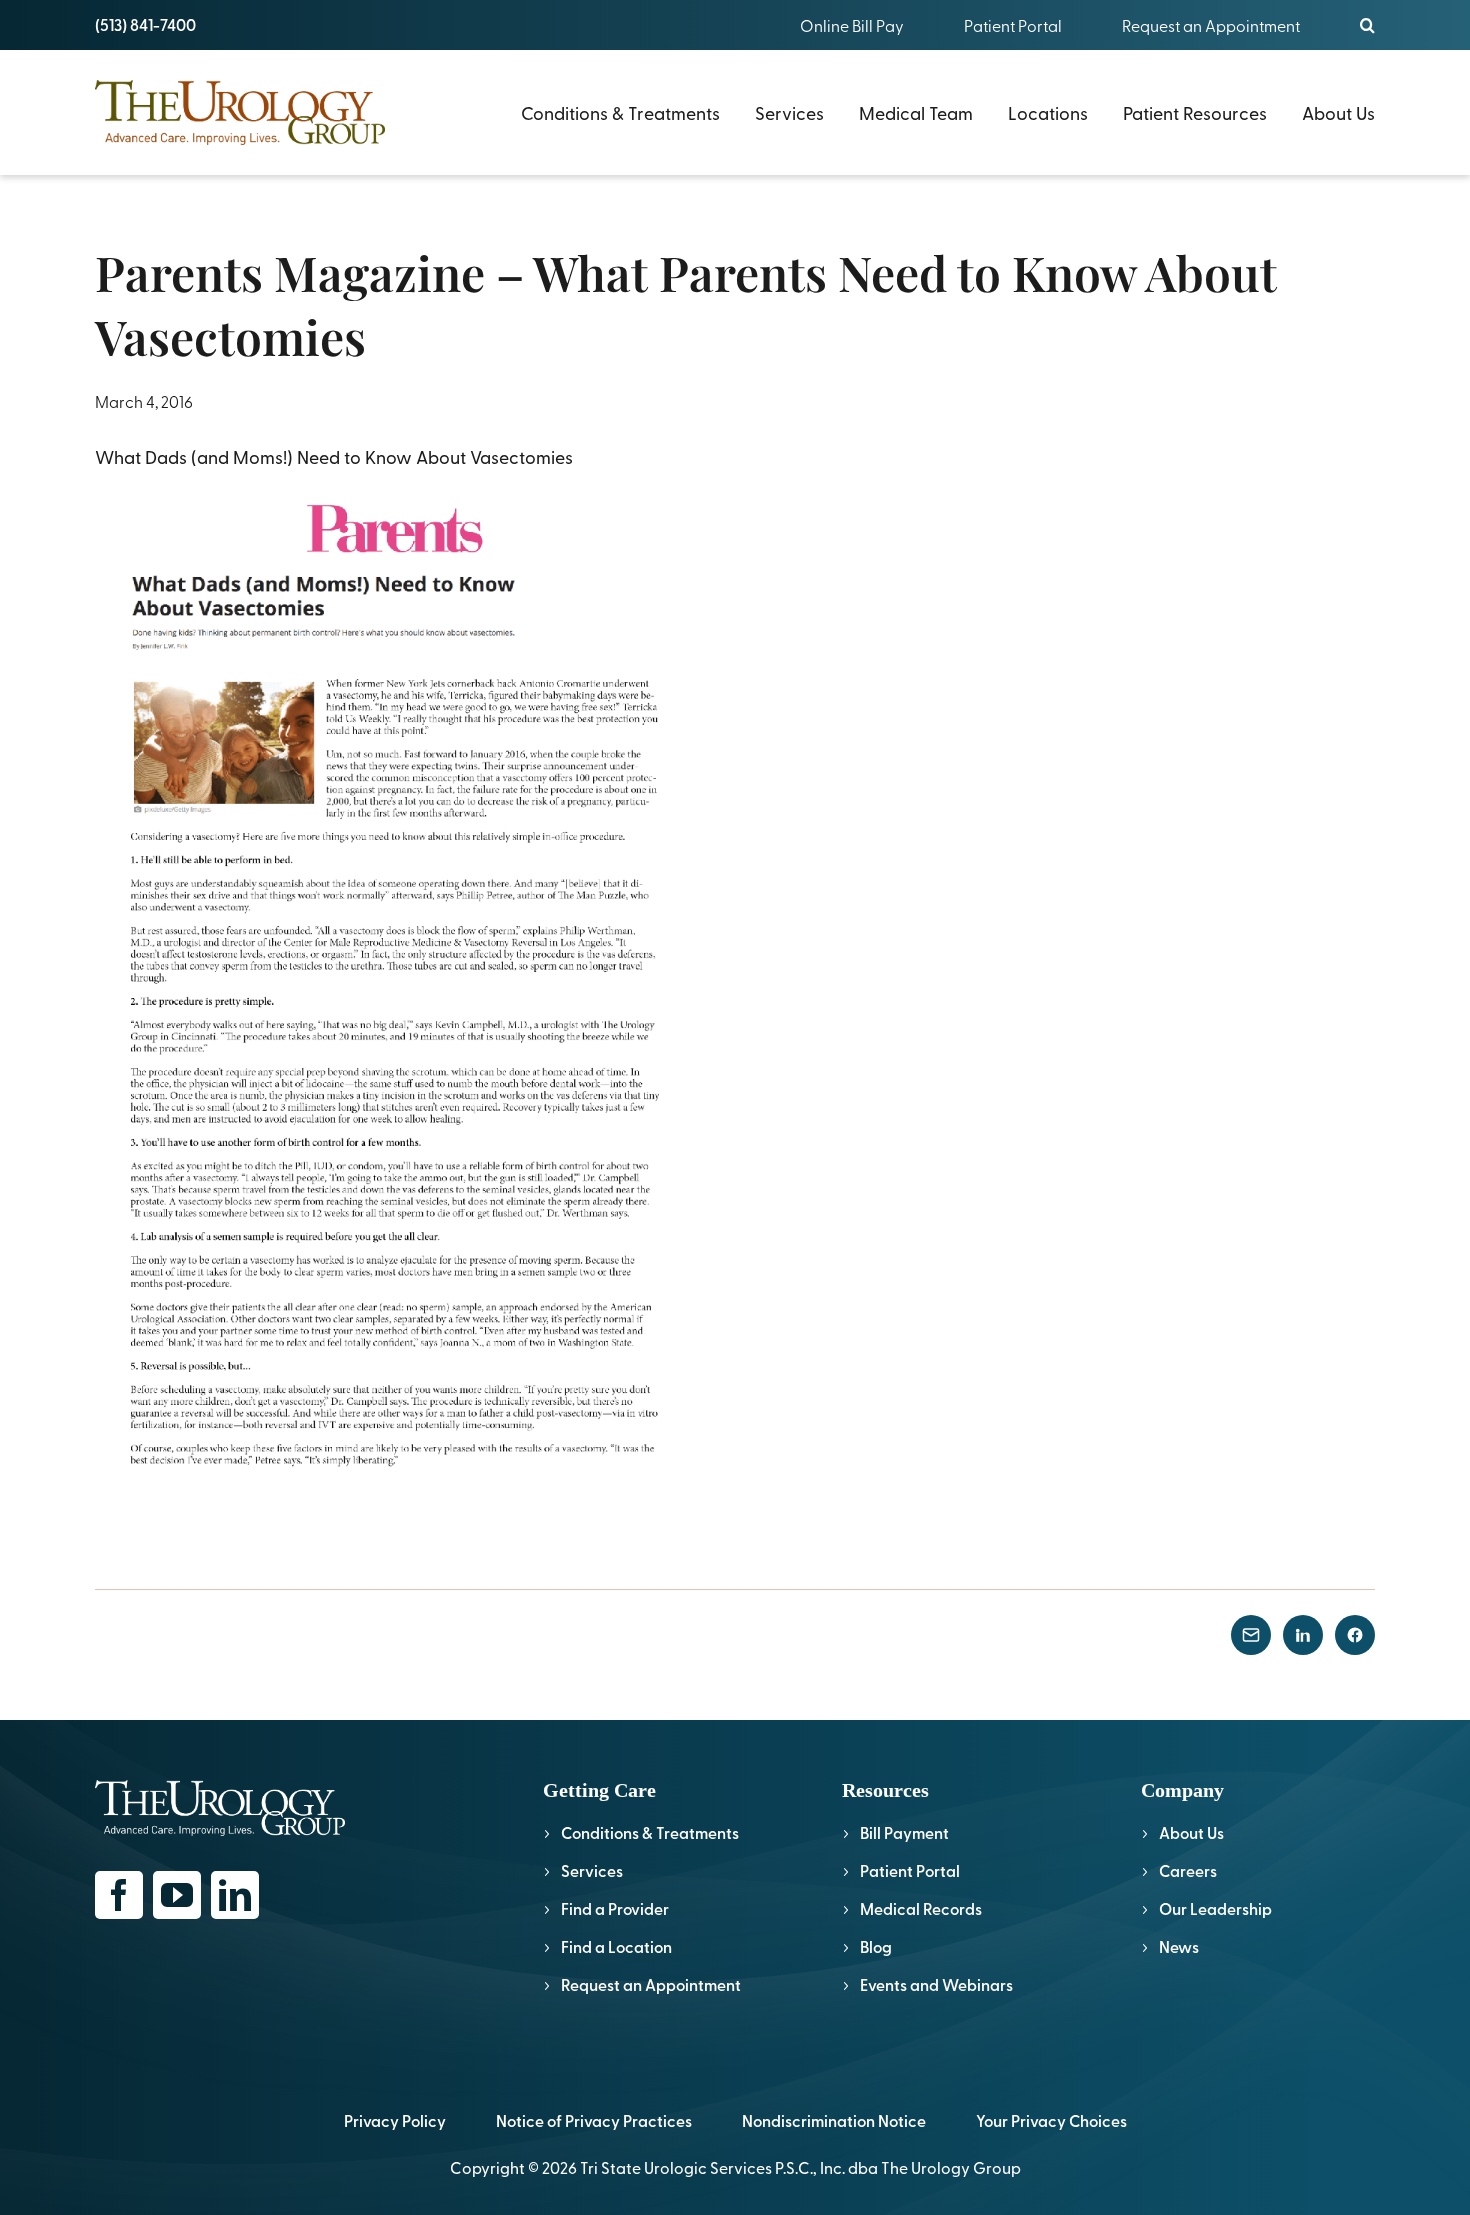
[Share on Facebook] (1355, 1635)
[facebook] (119, 1895)
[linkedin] (235, 1895)
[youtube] (177, 1895)
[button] (1367, 25)
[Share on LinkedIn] (1303, 1635)
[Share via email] (1251, 1635)
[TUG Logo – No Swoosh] (240, 88)
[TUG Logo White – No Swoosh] (220, 1788)
